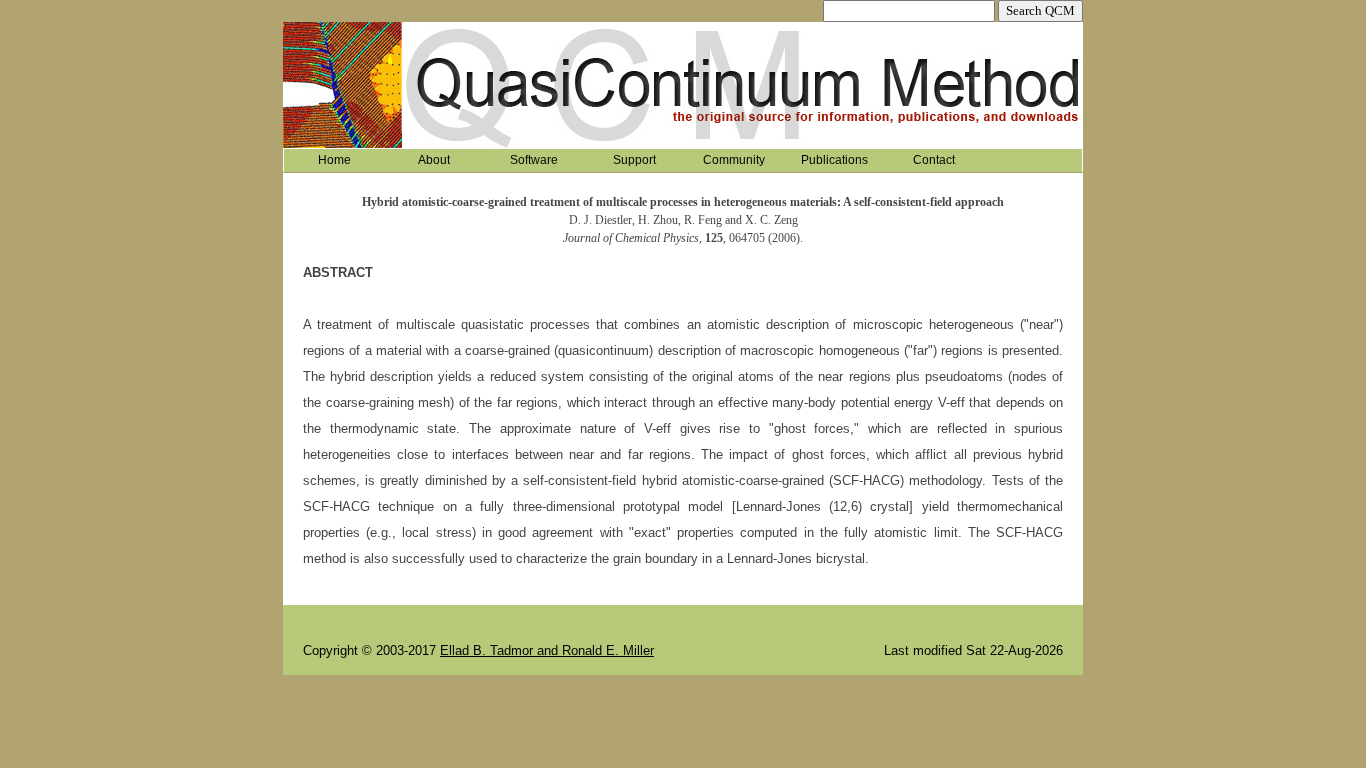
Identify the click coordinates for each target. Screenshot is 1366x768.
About (434, 160)
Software (534, 160)
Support (634, 160)
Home (334, 160)
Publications (834, 160)
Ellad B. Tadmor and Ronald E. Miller (547, 650)
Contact (934, 160)
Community (734, 160)
